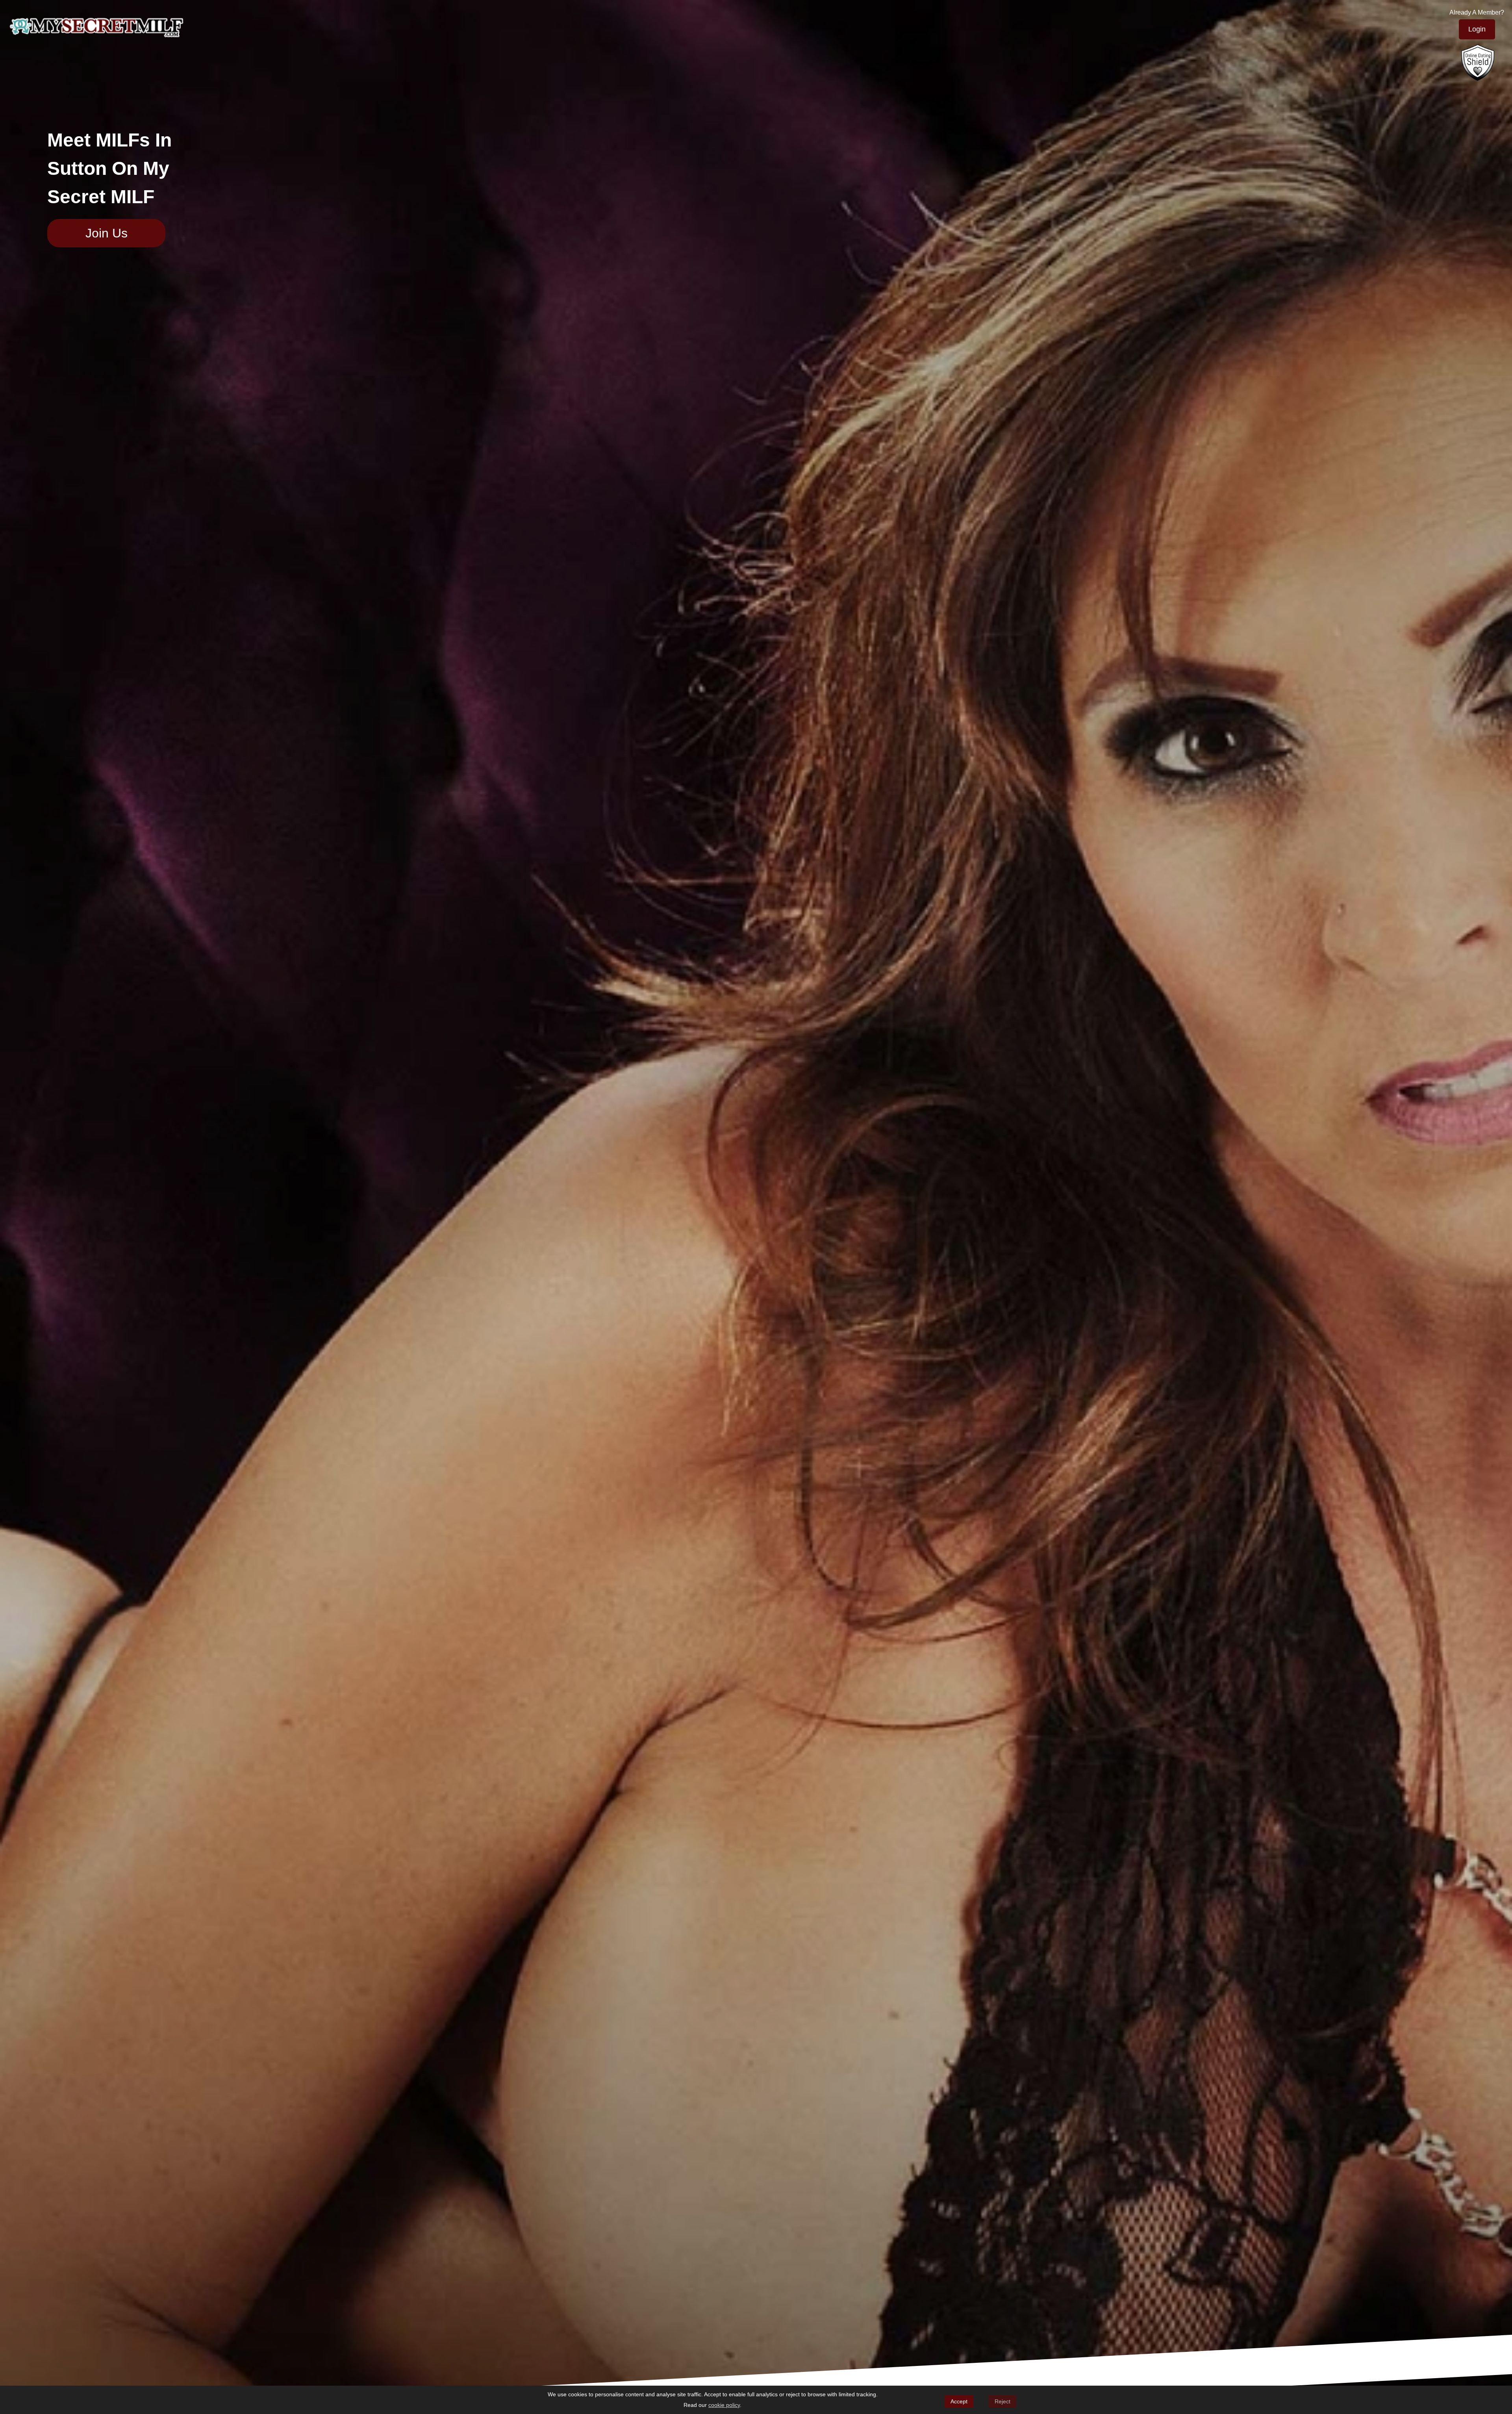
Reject (1002, 2401)
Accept (959, 2401)
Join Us (107, 233)
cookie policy (724, 2405)
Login (1477, 29)
